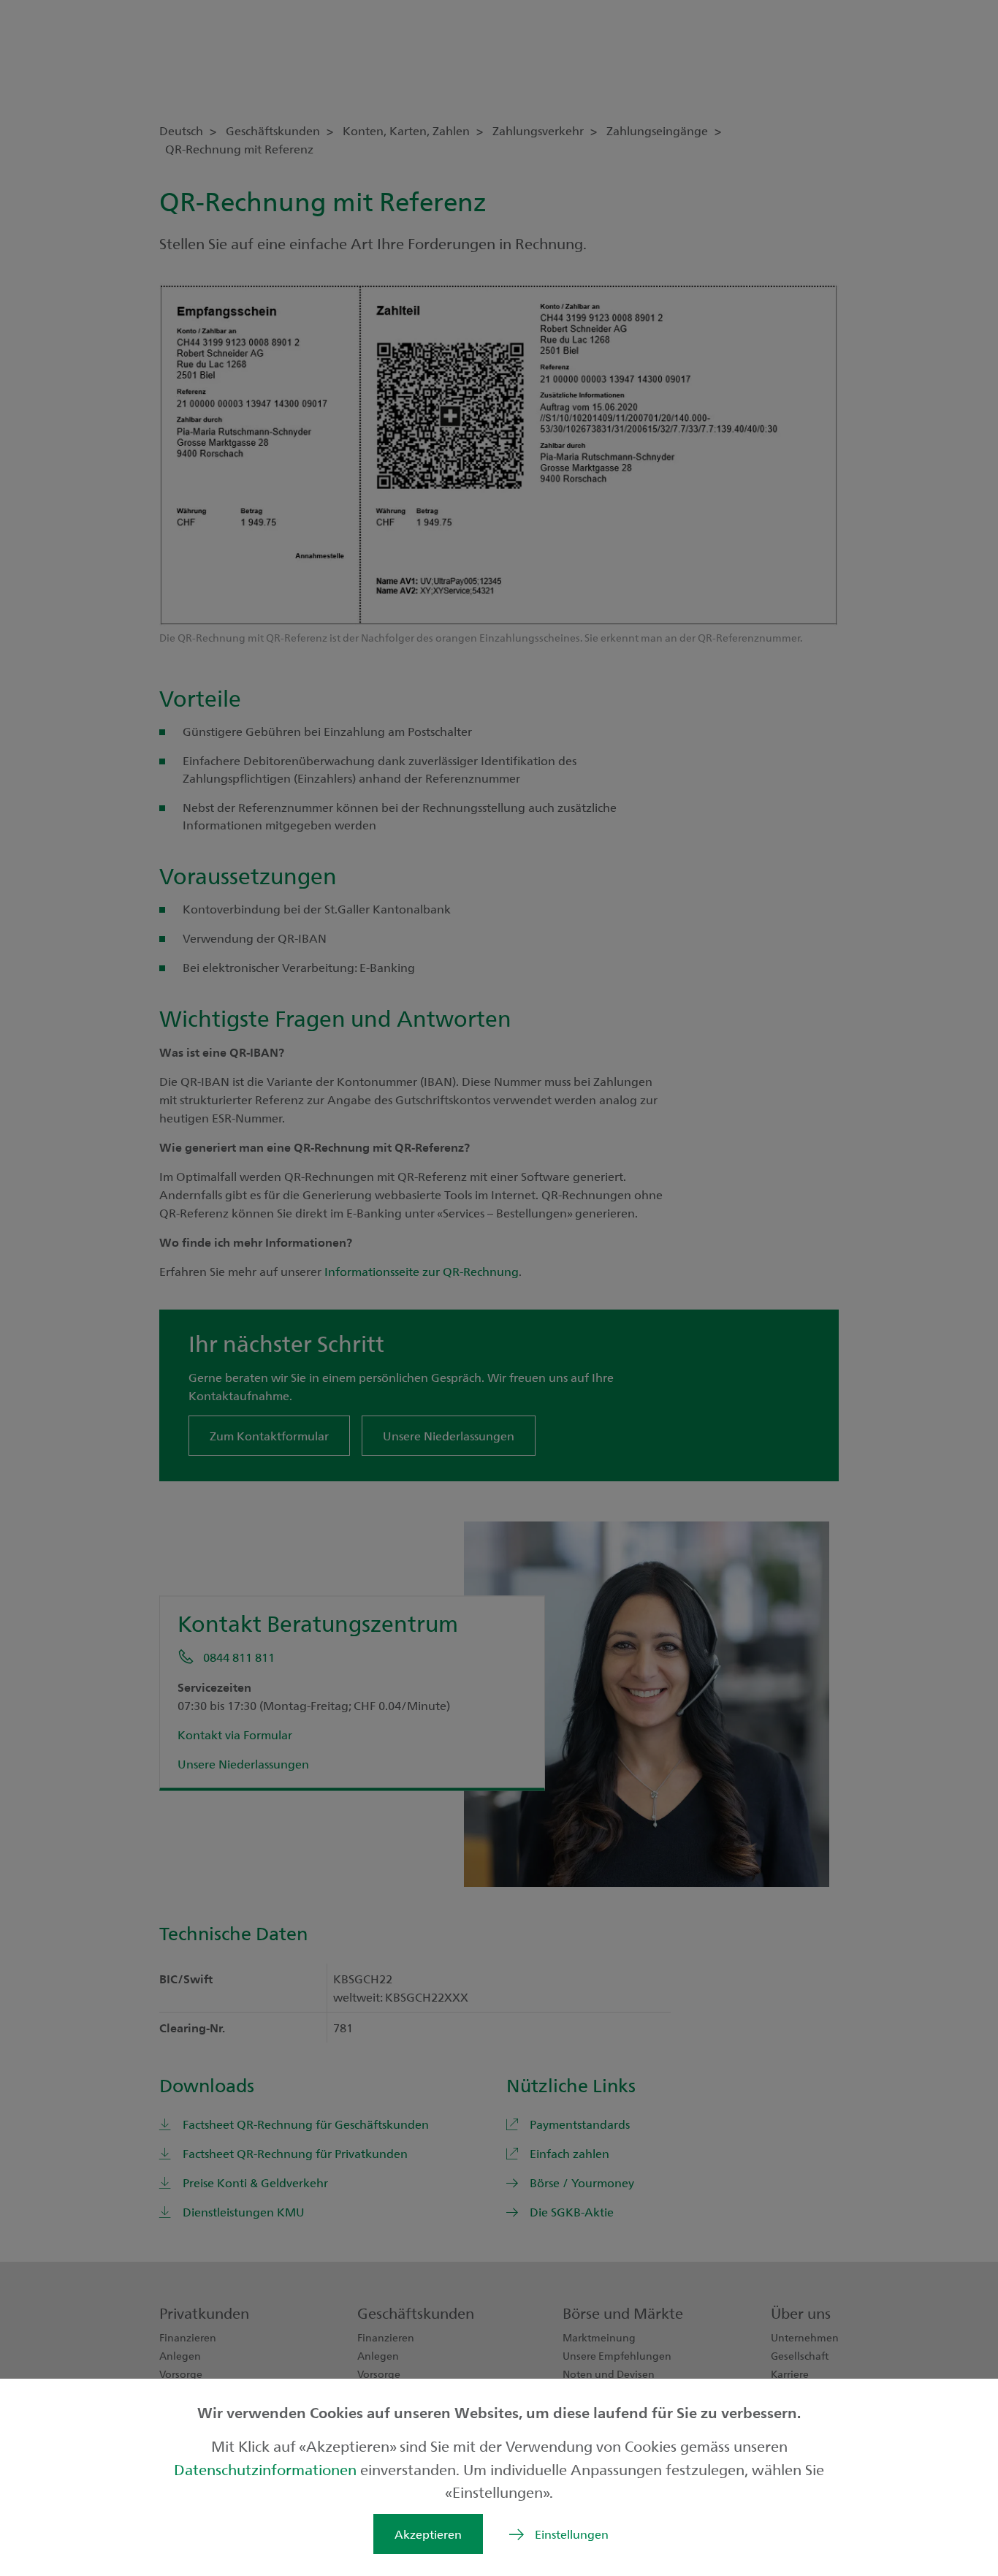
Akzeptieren (428, 2534)
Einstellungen (572, 2534)
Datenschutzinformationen (267, 2469)
